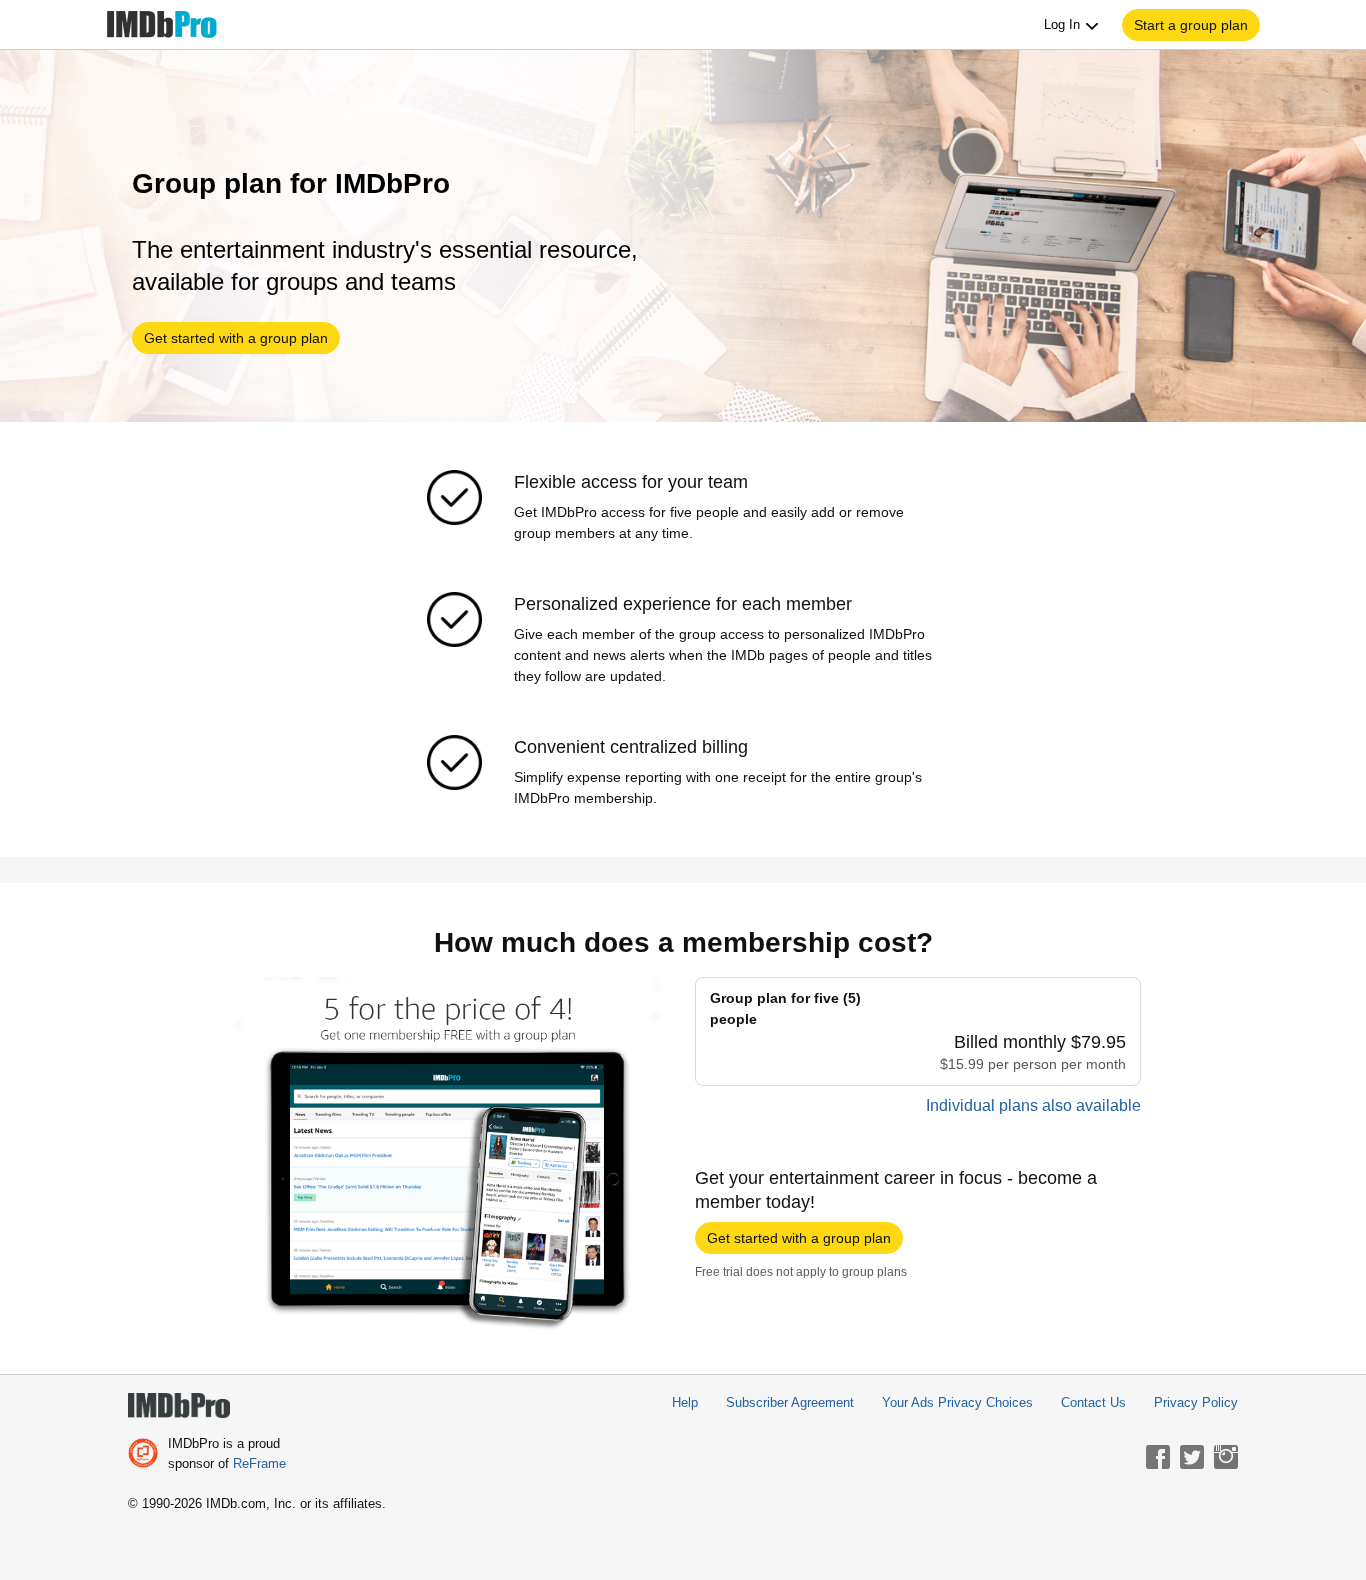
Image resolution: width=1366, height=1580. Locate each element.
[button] (1191, 25)
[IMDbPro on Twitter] (1192, 1457)
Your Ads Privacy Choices (957, 1402)
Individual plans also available (1033, 1105)
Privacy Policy (1196, 1402)
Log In (1064, 24)
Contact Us (1093, 1402)
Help (685, 1402)
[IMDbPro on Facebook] (1158, 1457)
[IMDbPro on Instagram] (1226, 1457)
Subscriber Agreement (790, 1402)
